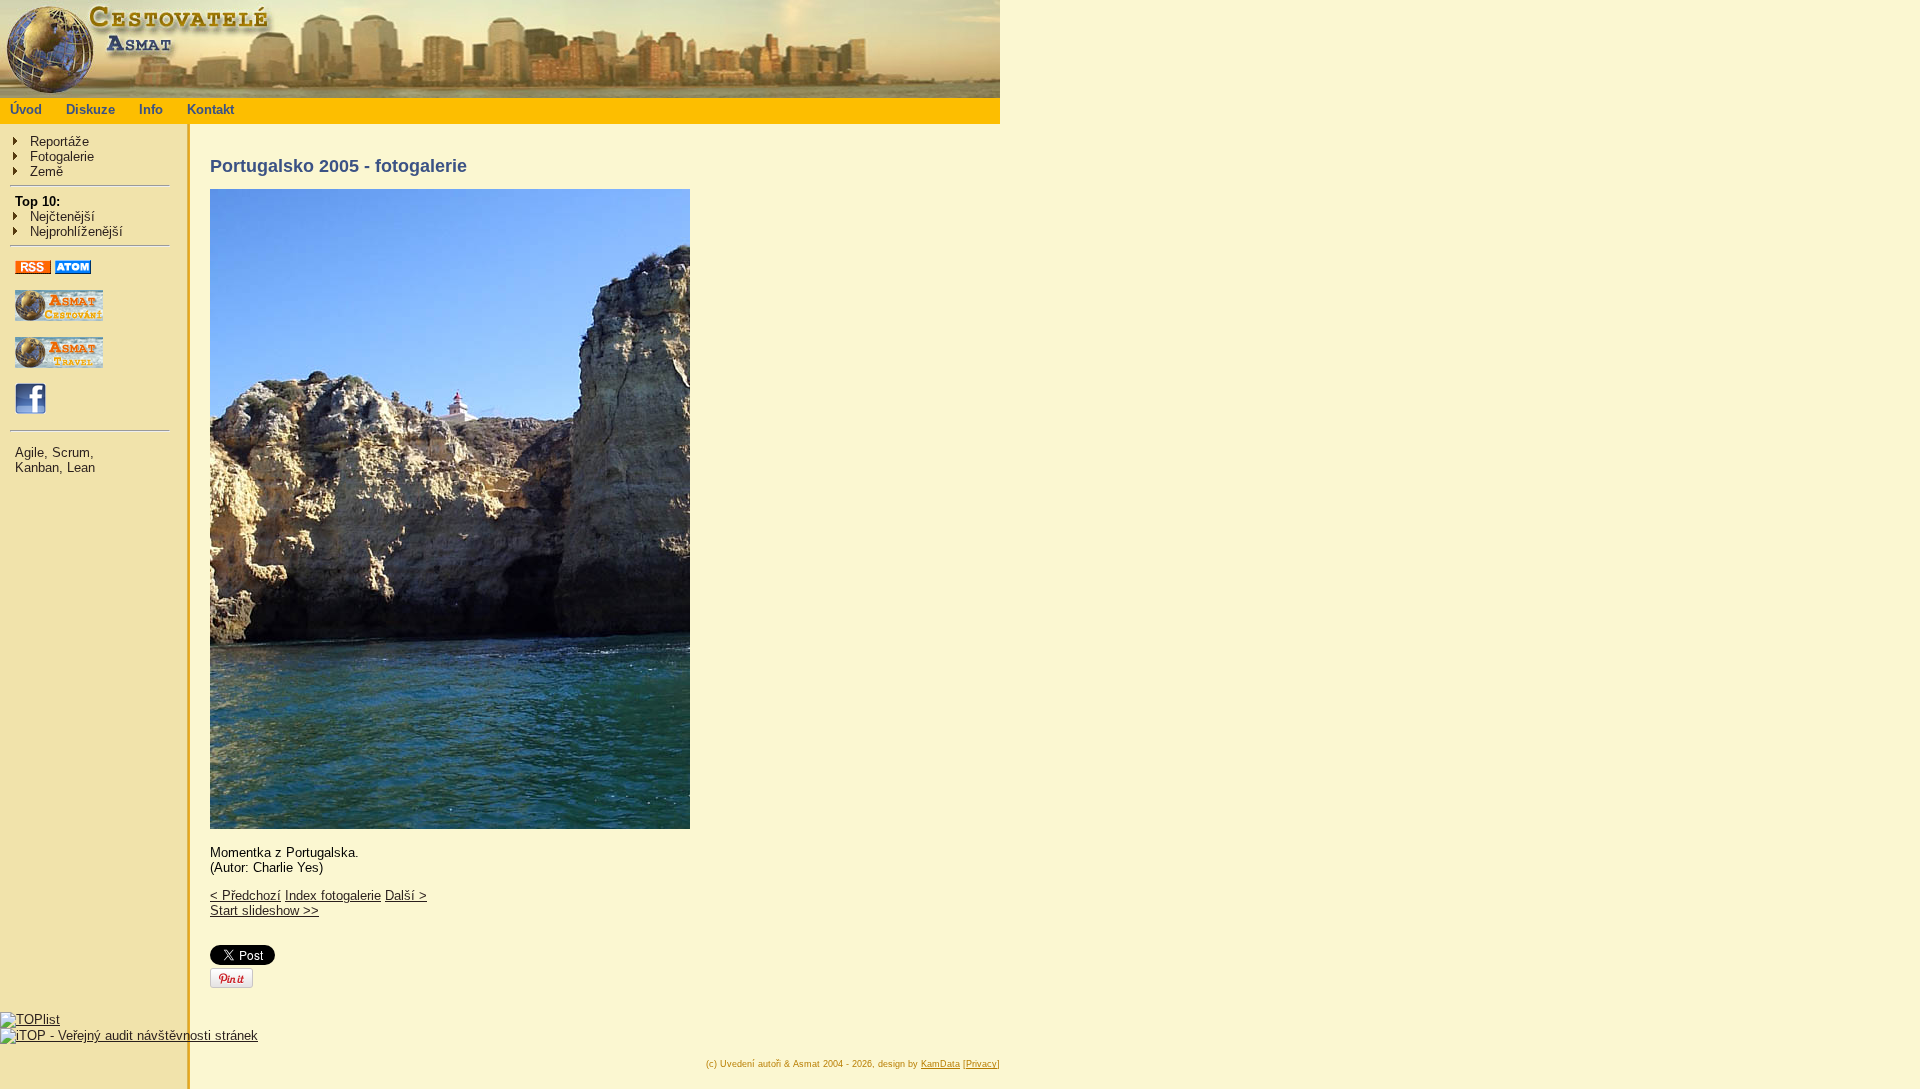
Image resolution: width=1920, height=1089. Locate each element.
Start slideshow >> (264, 910)
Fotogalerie (62, 156)
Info (151, 109)
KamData (940, 1064)
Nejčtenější (62, 216)
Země (46, 171)
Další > (406, 895)
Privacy (981, 1064)
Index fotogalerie (333, 895)
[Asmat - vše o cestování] (59, 316)
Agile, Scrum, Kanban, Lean (55, 460)
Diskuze (90, 109)
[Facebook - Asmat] (30, 409)
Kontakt (210, 109)
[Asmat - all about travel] (59, 363)
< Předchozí (245, 895)
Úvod (26, 109)
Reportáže (59, 141)
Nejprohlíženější (76, 231)
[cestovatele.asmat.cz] (500, 93)
